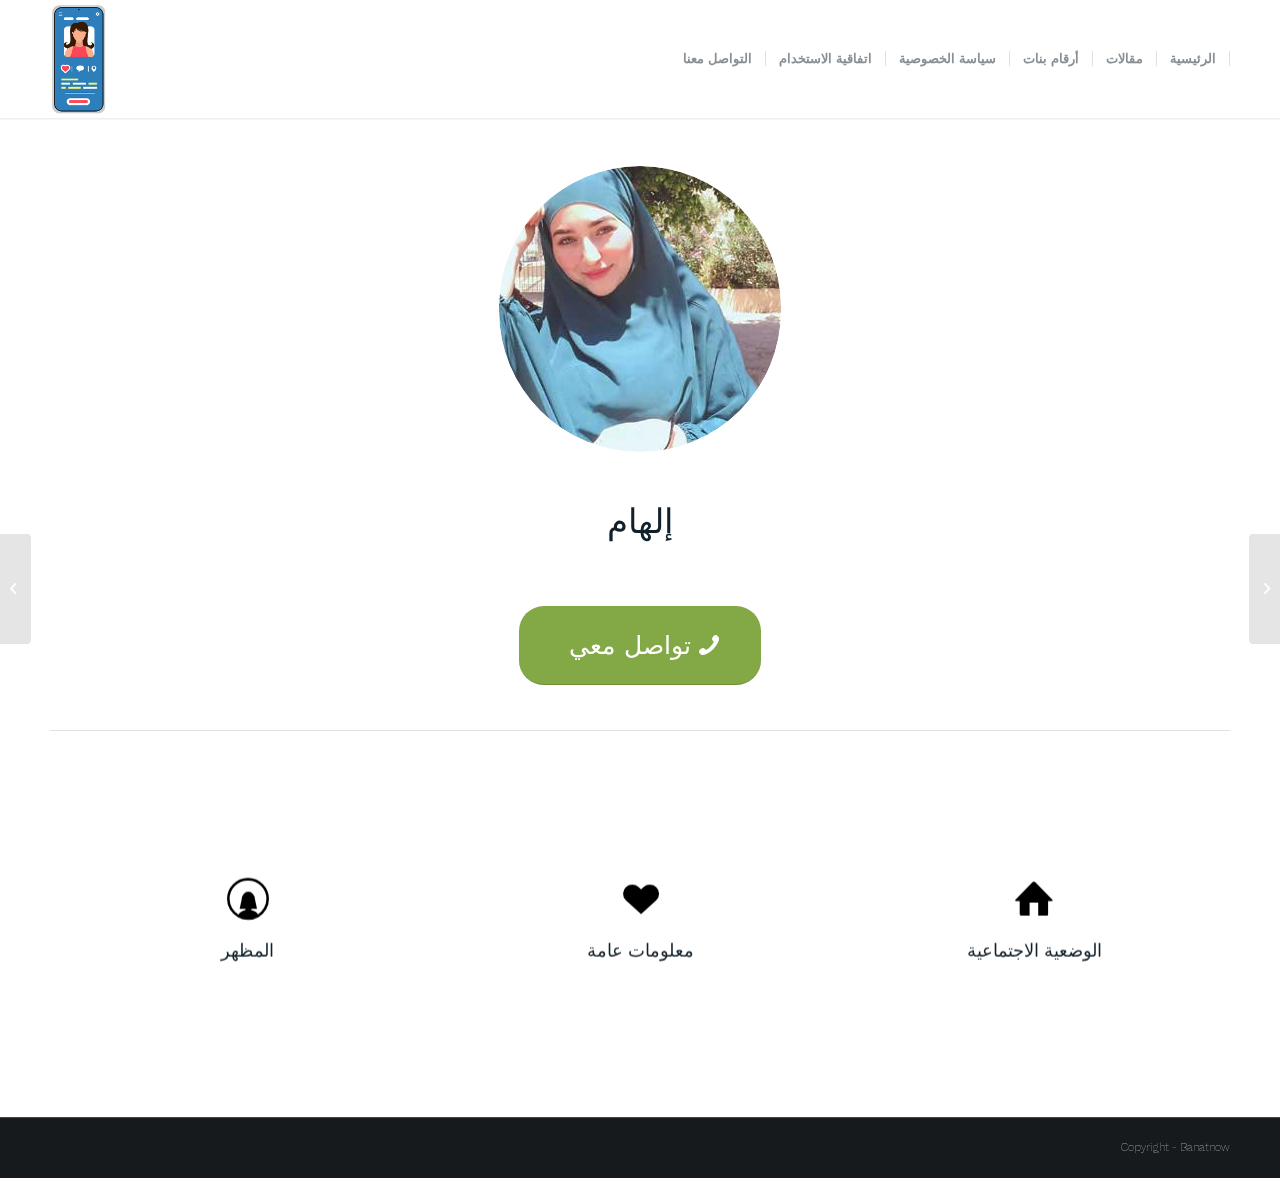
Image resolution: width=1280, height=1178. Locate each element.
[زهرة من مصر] (1264, 589)
